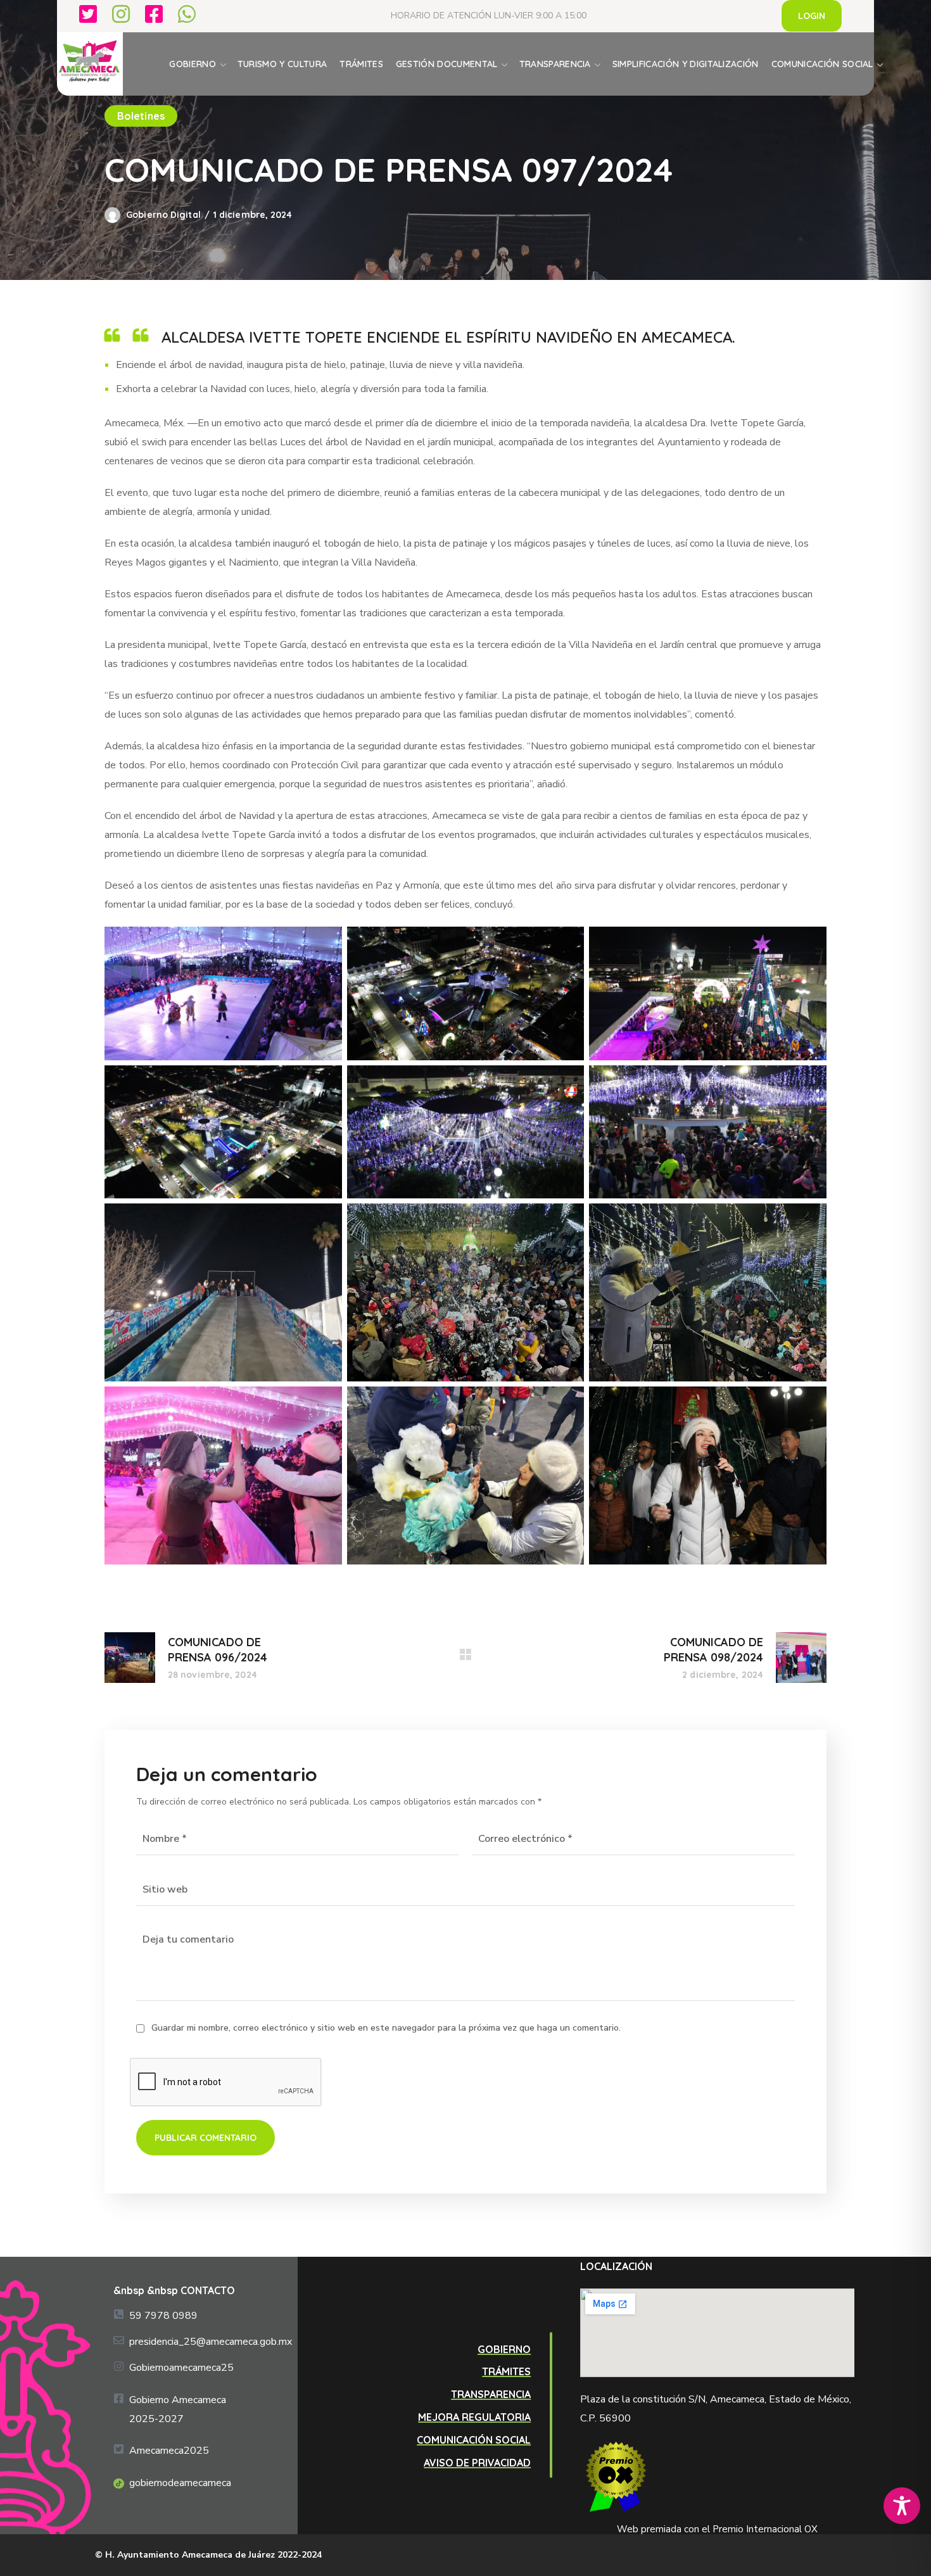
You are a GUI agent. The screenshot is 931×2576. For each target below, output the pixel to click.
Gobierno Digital (163, 215)
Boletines (141, 116)
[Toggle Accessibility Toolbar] (902, 2506)
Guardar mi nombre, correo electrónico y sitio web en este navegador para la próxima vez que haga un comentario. (386, 2028)
